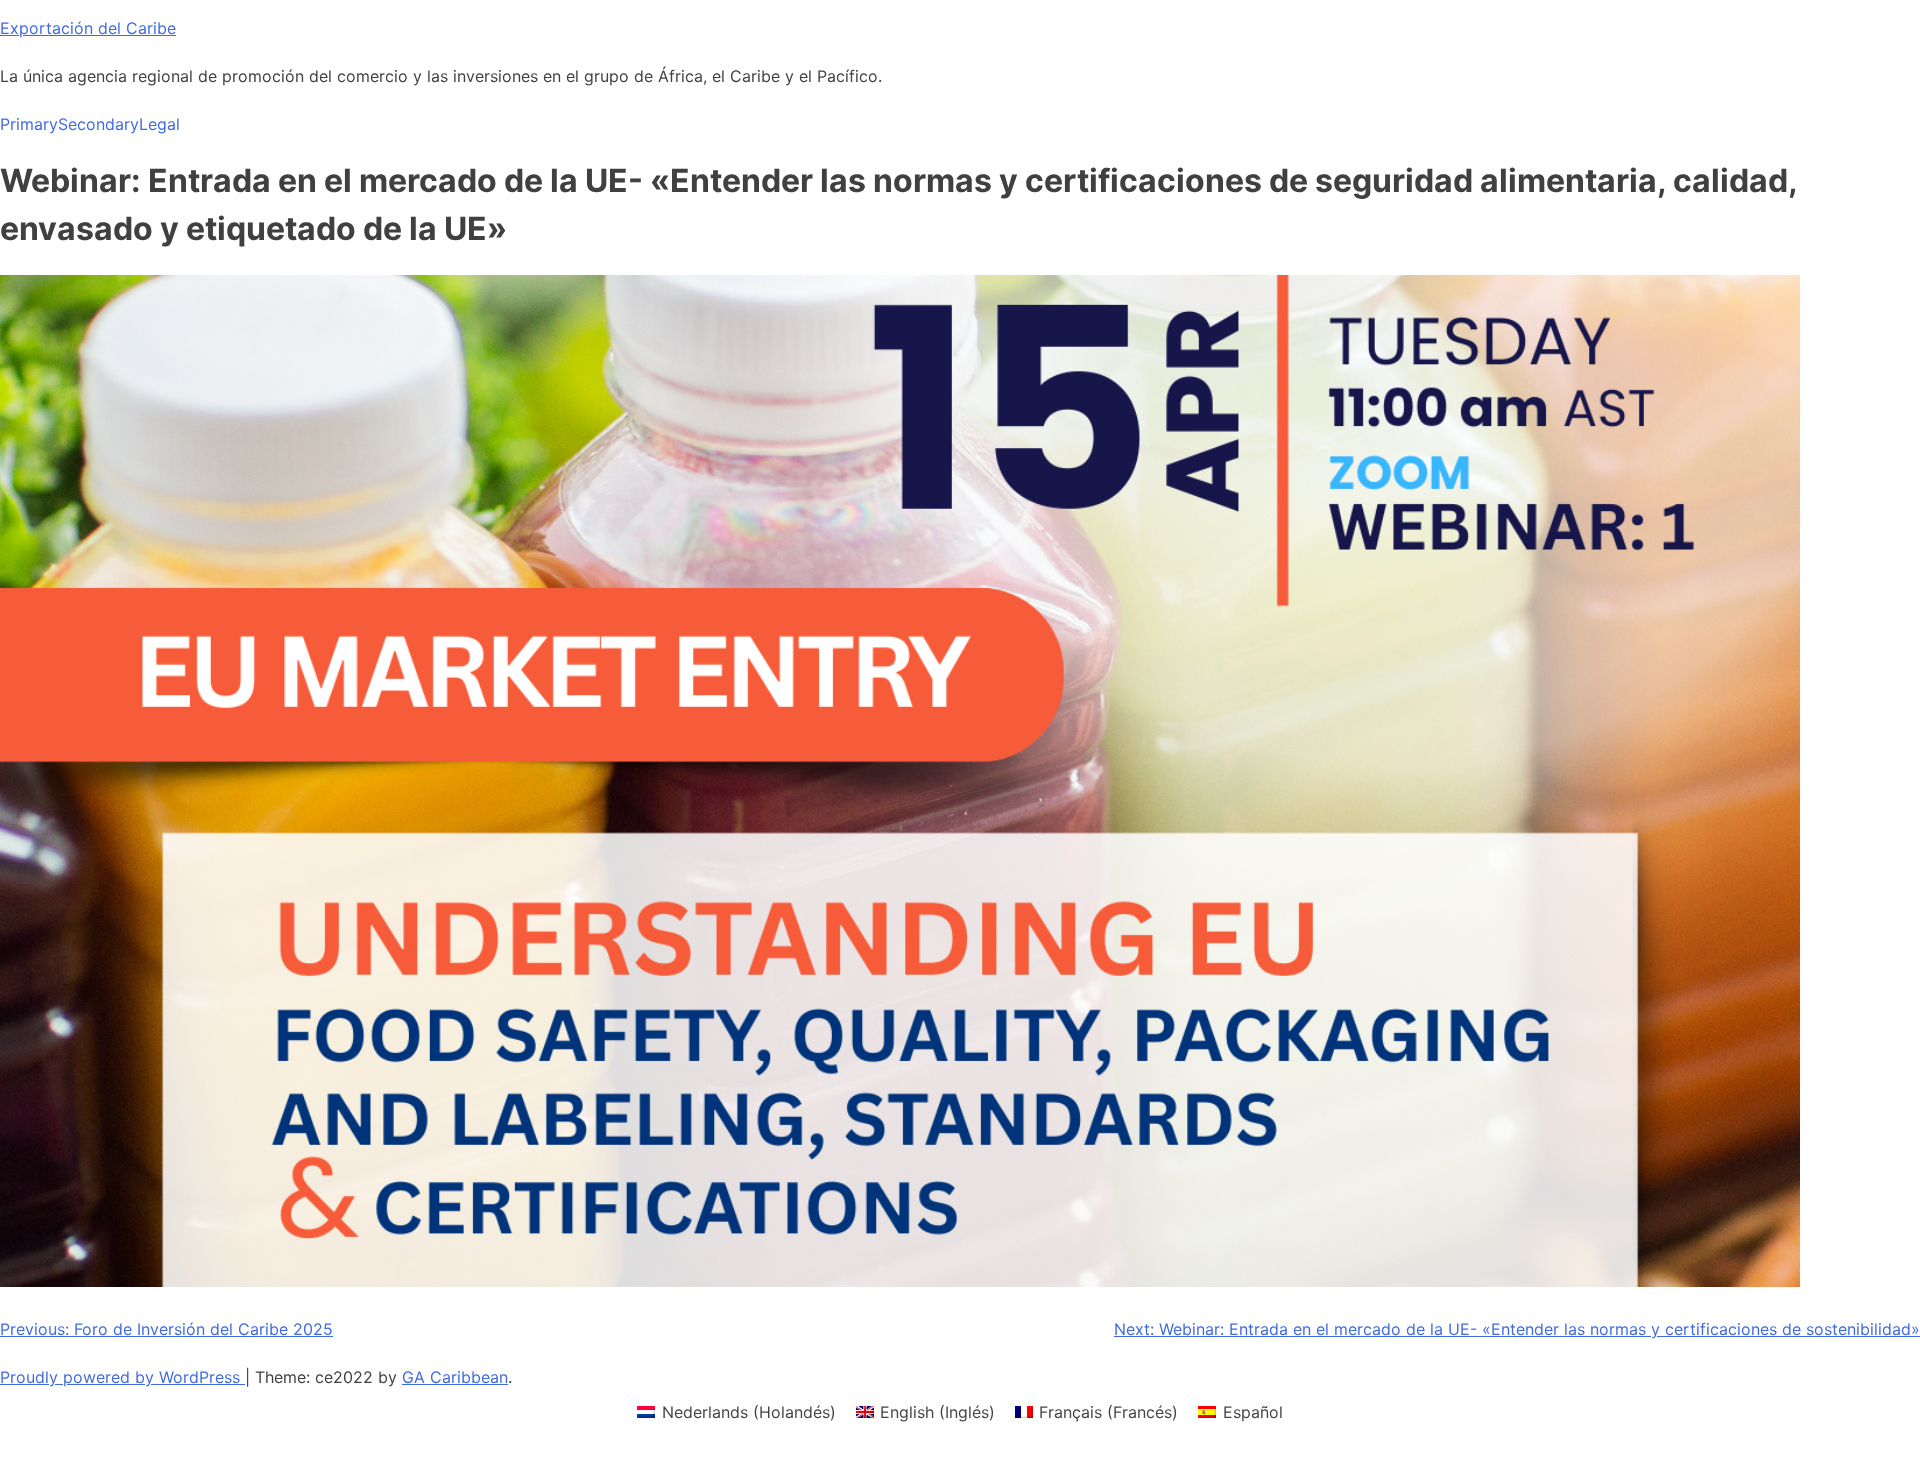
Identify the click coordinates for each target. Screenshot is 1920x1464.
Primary (29, 124)
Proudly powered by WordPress (122, 1377)
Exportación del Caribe (88, 28)
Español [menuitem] (1253, 1412)
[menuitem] (736, 1411)
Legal (159, 124)
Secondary (98, 124)
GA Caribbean (455, 1377)
